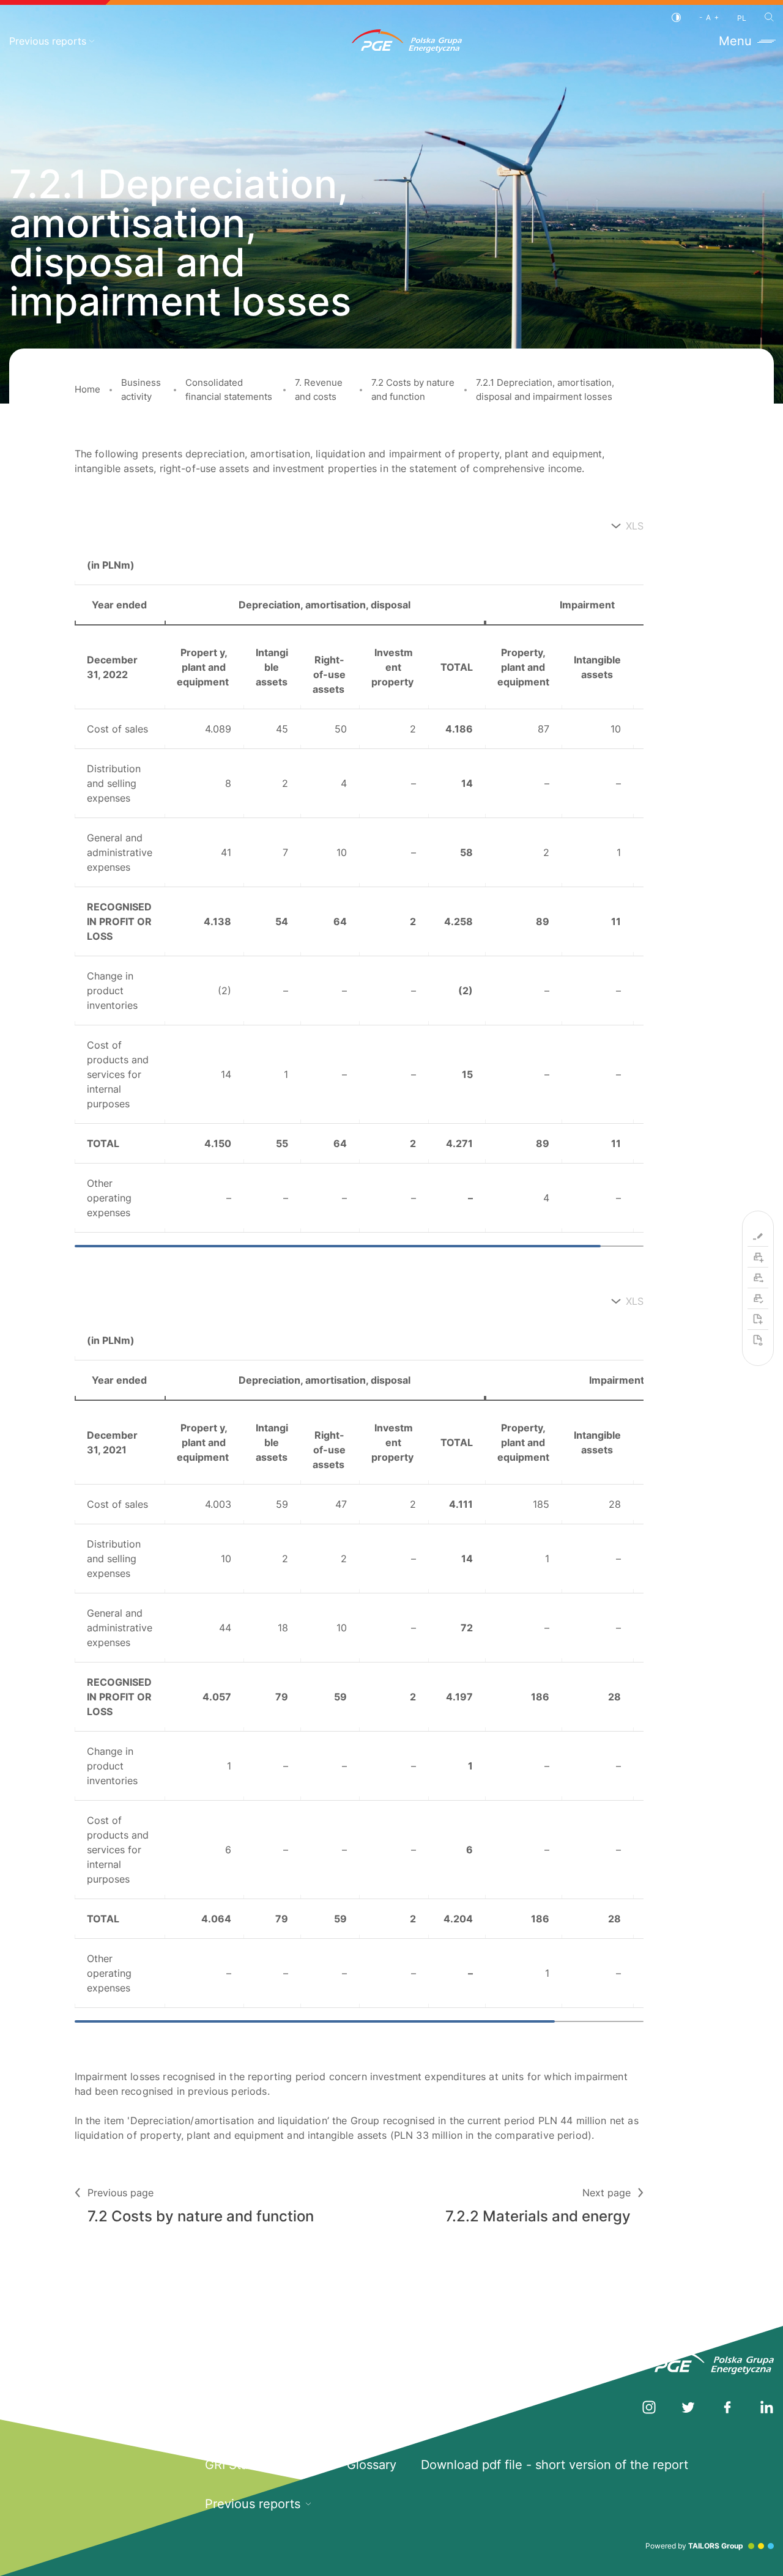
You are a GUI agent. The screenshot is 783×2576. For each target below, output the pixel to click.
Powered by (694, 2546)
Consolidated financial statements (229, 389)
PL (742, 18)
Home (87, 389)
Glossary (372, 2465)
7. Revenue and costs (319, 389)
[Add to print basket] (758, 1257)
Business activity (141, 389)
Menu (735, 41)
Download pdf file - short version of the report (555, 2465)
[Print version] (758, 1299)
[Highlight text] (758, 1236)
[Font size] (709, 17)
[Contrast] (676, 17)
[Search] (769, 17)
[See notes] (758, 1340)
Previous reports (48, 41)
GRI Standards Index (264, 2465)
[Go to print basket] (758, 1278)
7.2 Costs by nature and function (413, 389)
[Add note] (758, 1319)
